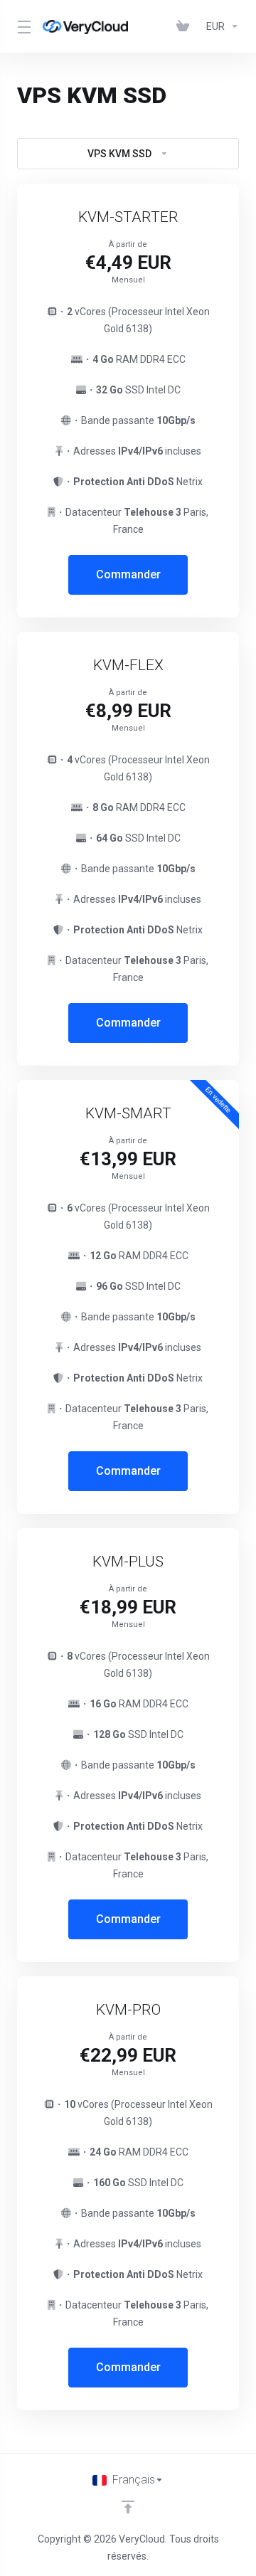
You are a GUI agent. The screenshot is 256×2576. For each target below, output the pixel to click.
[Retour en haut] (128, 2507)
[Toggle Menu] (21, 26)
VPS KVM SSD (119, 154)
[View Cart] (186, 26)
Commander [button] (128, 574)
